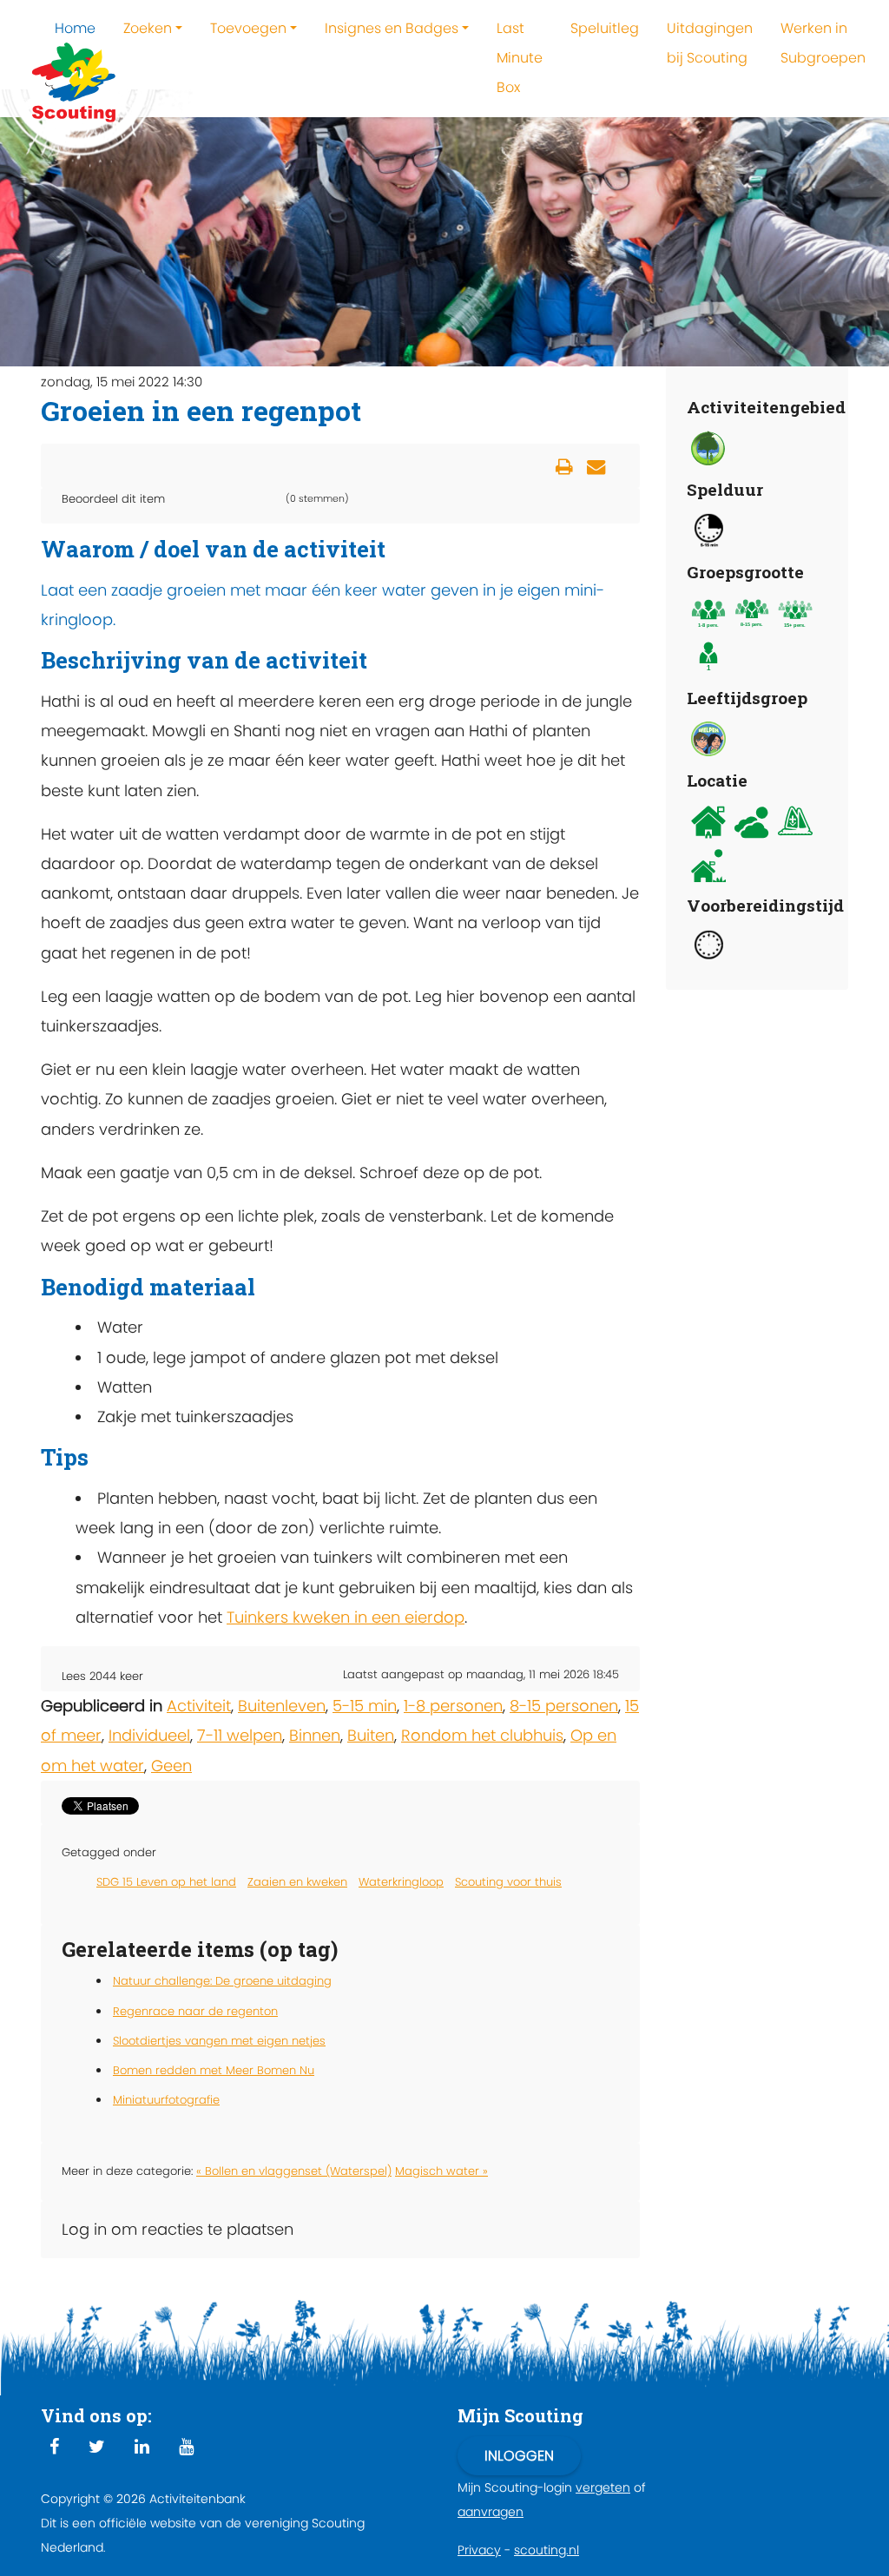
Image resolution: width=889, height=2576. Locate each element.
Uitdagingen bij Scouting (710, 43)
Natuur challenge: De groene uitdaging (222, 1981)
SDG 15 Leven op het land (166, 1882)
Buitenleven (282, 1706)
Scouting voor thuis (508, 1882)
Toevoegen (248, 28)
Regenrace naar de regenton (195, 2011)
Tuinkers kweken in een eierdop (346, 1617)
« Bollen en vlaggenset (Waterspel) (294, 2171)
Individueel (149, 1735)
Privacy (479, 2550)
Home (75, 28)
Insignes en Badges (392, 28)
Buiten (371, 1735)
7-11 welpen (240, 1735)
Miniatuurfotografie (166, 2100)
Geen (171, 1766)
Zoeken (148, 28)
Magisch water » (441, 2171)
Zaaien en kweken (297, 1882)
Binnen (315, 1735)
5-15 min (365, 1706)
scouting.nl (547, 2550)
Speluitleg (605, 28)
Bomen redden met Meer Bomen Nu (214, 2070)
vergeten (603, 2487)
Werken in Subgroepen (823, 43)
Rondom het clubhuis (482, 1735)
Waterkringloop (401, 1882)
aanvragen (491, 2512)
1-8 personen (453, 1706)
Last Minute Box (520, 58)
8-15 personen (564, 1706)
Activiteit (199, 1706)
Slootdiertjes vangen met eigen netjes (219, 2041)
